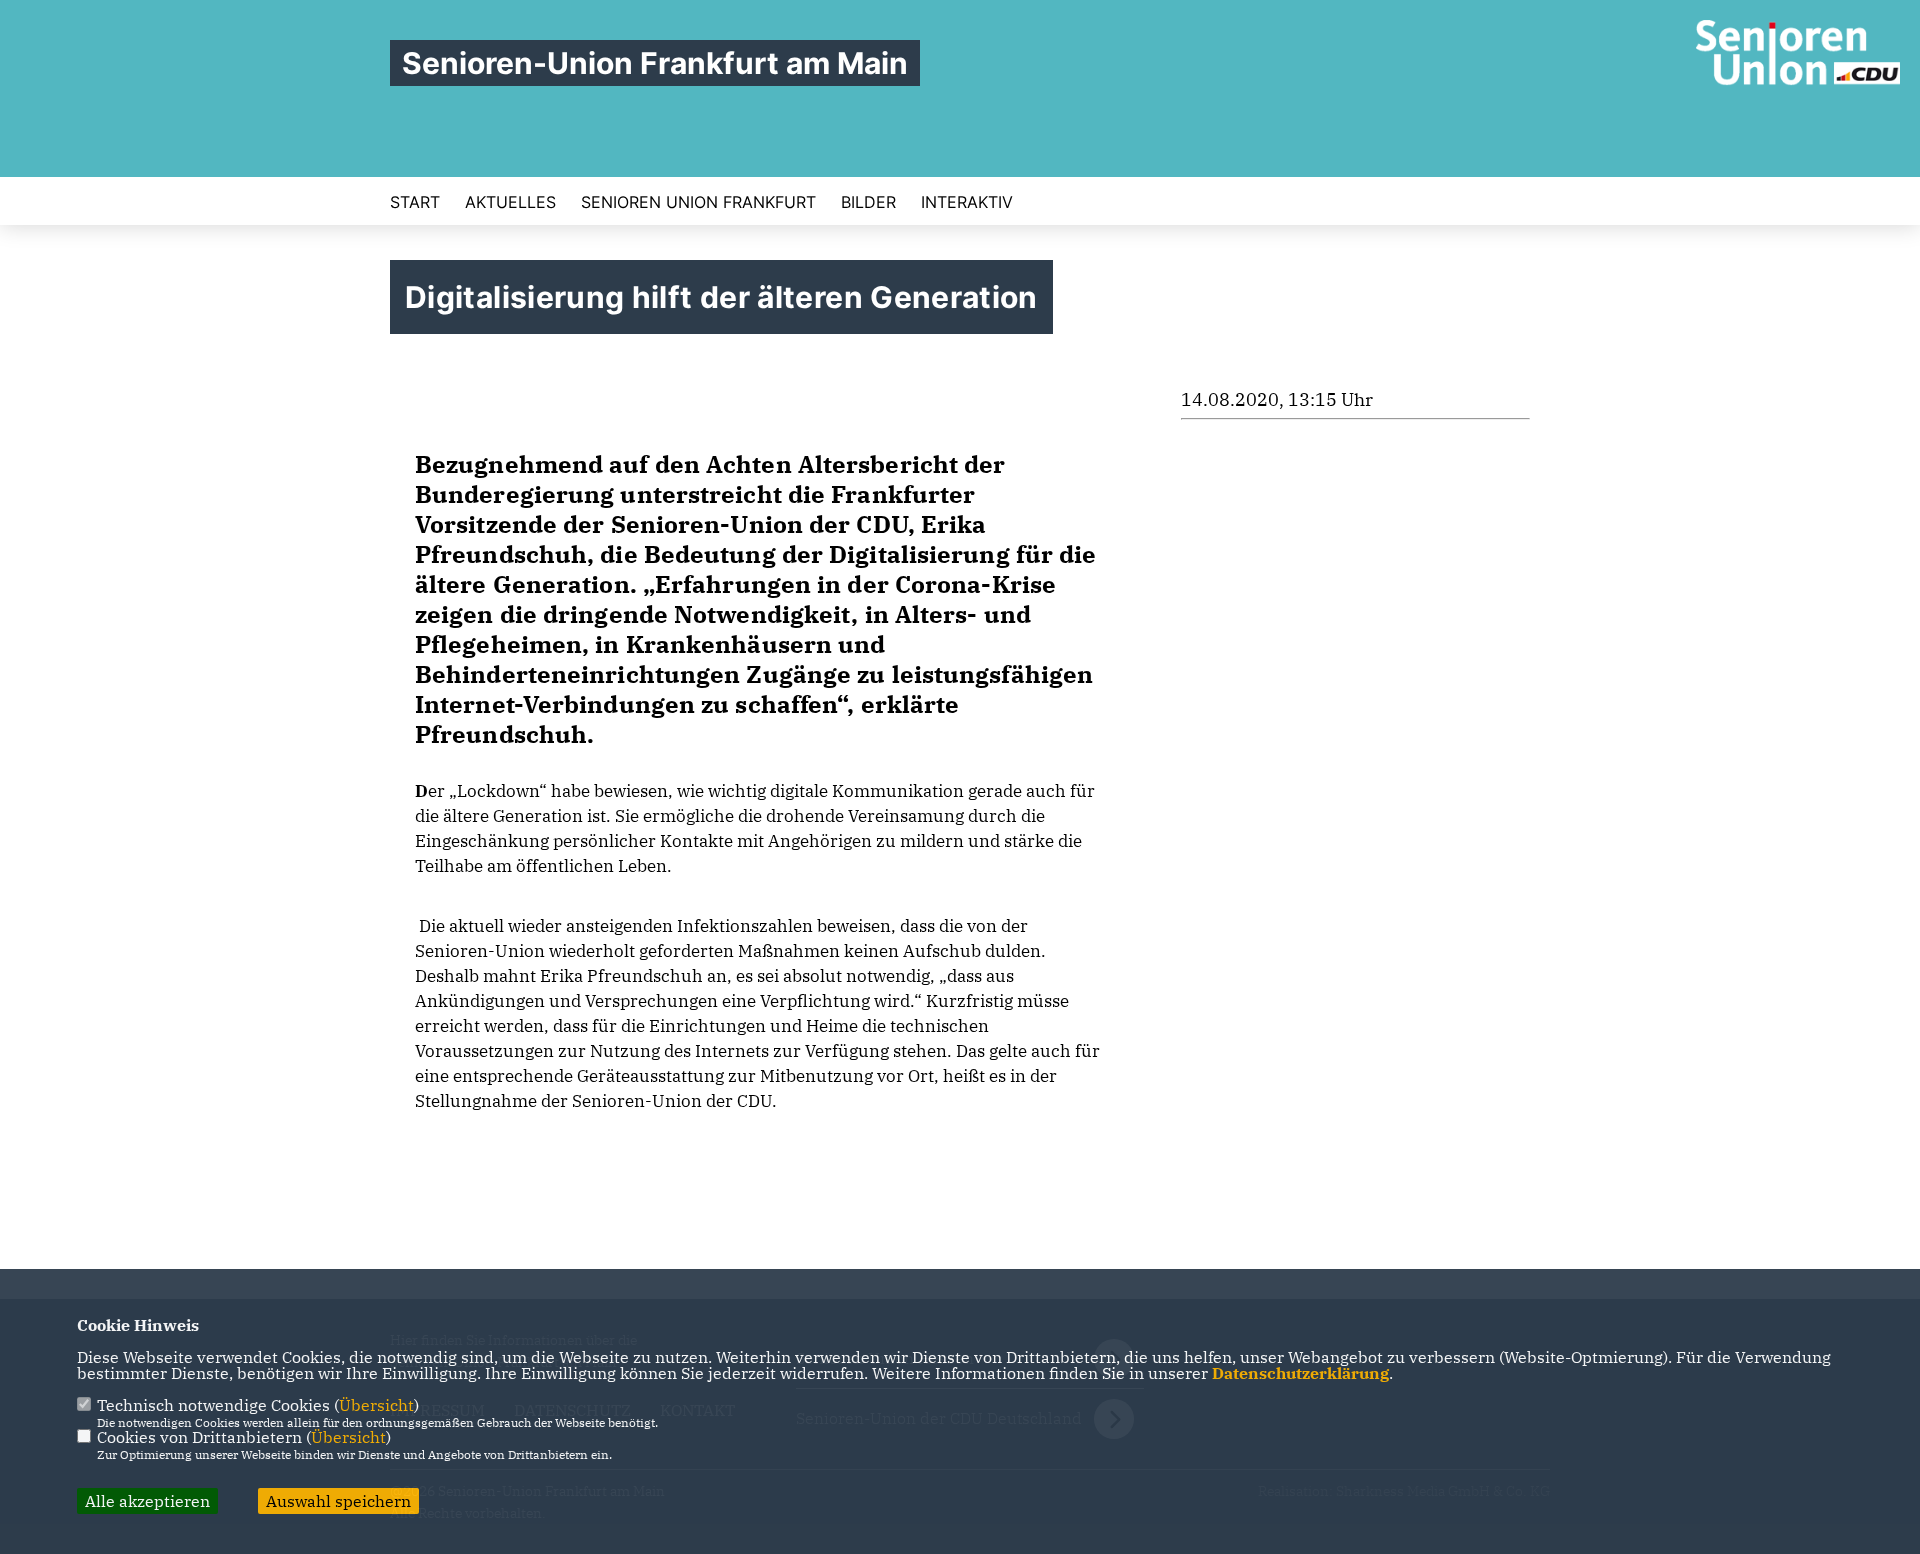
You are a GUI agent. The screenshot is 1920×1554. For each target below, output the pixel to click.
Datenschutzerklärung (1300, 1373)
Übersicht (376, 1405)
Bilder (868, 202)
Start (415, 202)
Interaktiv (967, 202)
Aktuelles (510, 202)
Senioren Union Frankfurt (698, 202)
